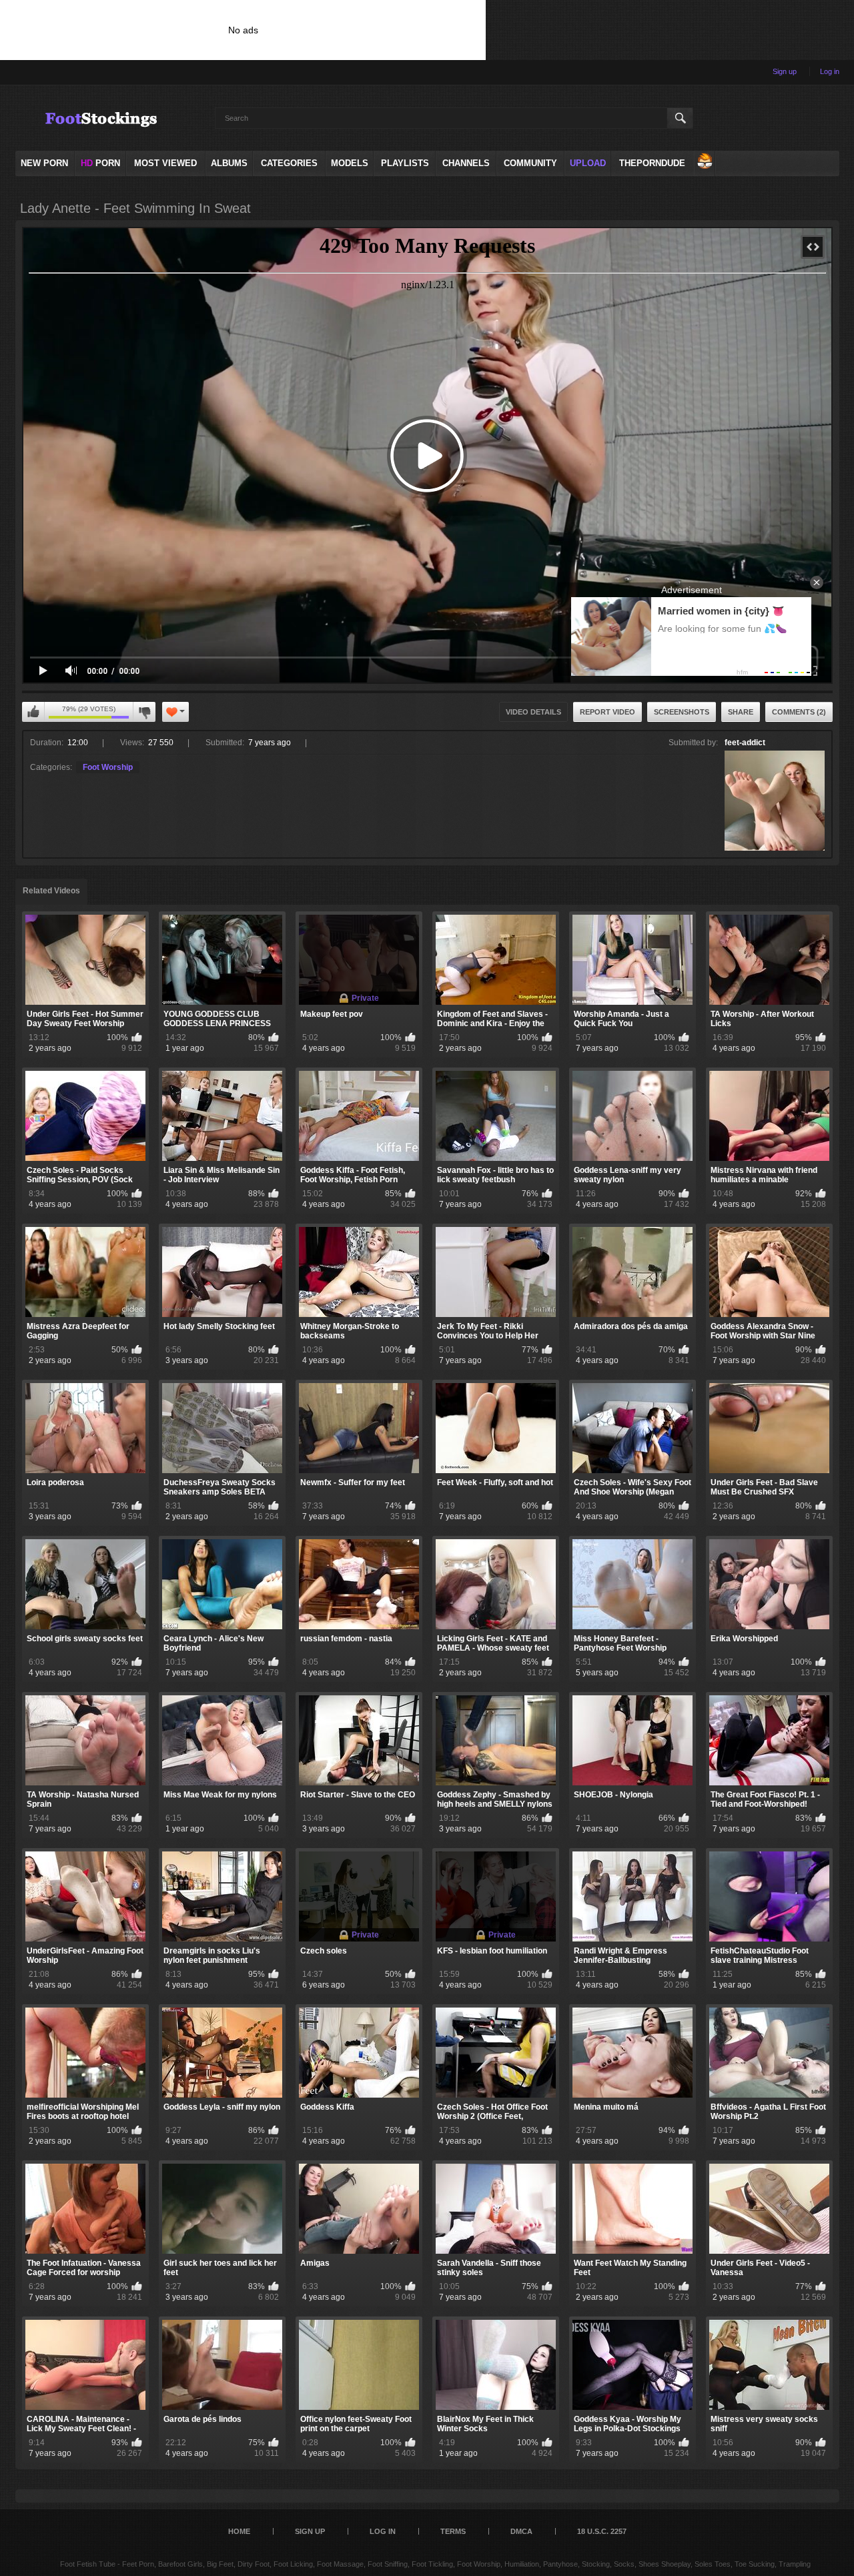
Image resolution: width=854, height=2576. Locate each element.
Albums (229, 163)
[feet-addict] (775, 801)
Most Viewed (165, 163)
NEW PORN (44, 163)
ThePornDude (652, 163)
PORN (100, 163)
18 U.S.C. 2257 (602, 2531)
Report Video (607, 712)
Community (530, 163)
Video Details (533, 712)
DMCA (521, 2531)
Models (350, 163)
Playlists (405, 163)
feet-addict (745, 743)
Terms (453, 2531)
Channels (466, 163)
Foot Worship (108, 767)
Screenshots (682, 712)
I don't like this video (144, 712)
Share (741, 712)
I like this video (33, 712)
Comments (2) (799, 712)
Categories (289, 163)
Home (239, 2531)
